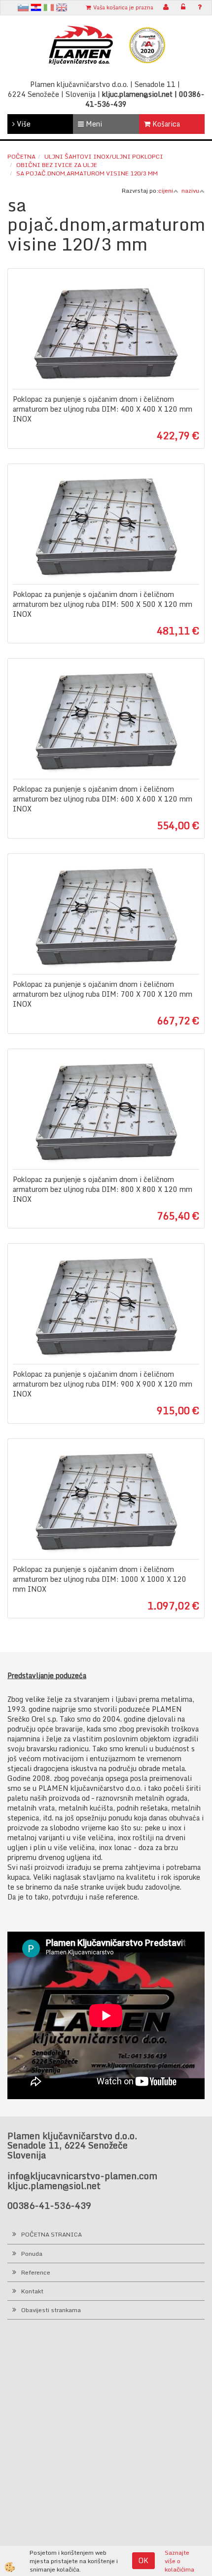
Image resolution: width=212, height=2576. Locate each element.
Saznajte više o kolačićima (179, 2561)
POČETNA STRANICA (52, 2234)
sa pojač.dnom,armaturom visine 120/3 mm (87, 173)
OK (143, 2560)
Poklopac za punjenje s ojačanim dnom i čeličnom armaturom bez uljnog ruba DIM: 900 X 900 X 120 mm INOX (103, 1384)
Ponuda (32, 2254)
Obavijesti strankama (51, 2310)
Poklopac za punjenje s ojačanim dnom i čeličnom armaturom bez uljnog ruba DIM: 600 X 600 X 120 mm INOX (103, 799)
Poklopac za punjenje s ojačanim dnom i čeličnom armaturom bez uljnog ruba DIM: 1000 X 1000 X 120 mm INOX (100, 1579)
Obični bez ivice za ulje (57, 165)
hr (36, 7)
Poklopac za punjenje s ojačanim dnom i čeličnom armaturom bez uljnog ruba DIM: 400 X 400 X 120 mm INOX (103, 409)
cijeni (166, 190)
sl (23, 7)
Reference (36, 2272)
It (49, 7)
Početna (21, 156)
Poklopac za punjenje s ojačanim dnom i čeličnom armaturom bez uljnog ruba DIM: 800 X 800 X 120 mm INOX (103, 1189)
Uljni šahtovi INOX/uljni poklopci (104, 156)
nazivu (190, 190)
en (62, 7)
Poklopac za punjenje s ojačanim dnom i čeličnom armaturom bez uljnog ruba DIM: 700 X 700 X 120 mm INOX (103, 994)
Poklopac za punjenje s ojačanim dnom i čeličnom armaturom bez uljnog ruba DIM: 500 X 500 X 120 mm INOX (103, 604)
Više (23, 124)
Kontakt (32, 2291)
